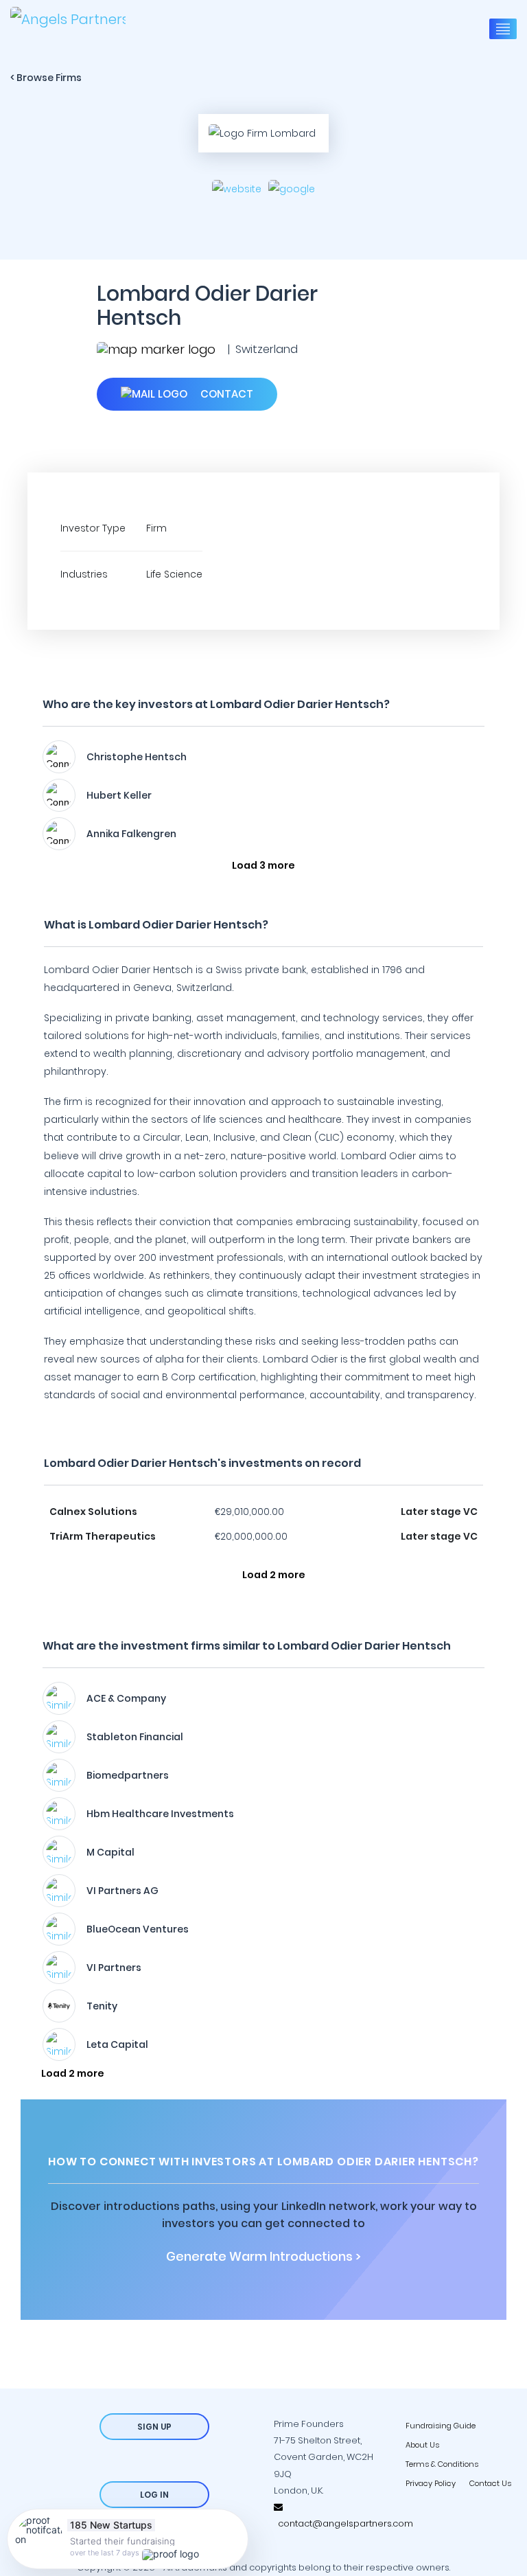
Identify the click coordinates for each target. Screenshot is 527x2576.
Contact (225, 394)
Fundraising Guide (441, 2426)
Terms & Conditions (442, 2464)
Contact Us (490, 2483)
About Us (422, 2445)
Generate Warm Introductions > (263, 2257)
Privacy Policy (431, 2483)
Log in (154, 2495)
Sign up (154, 2427)
